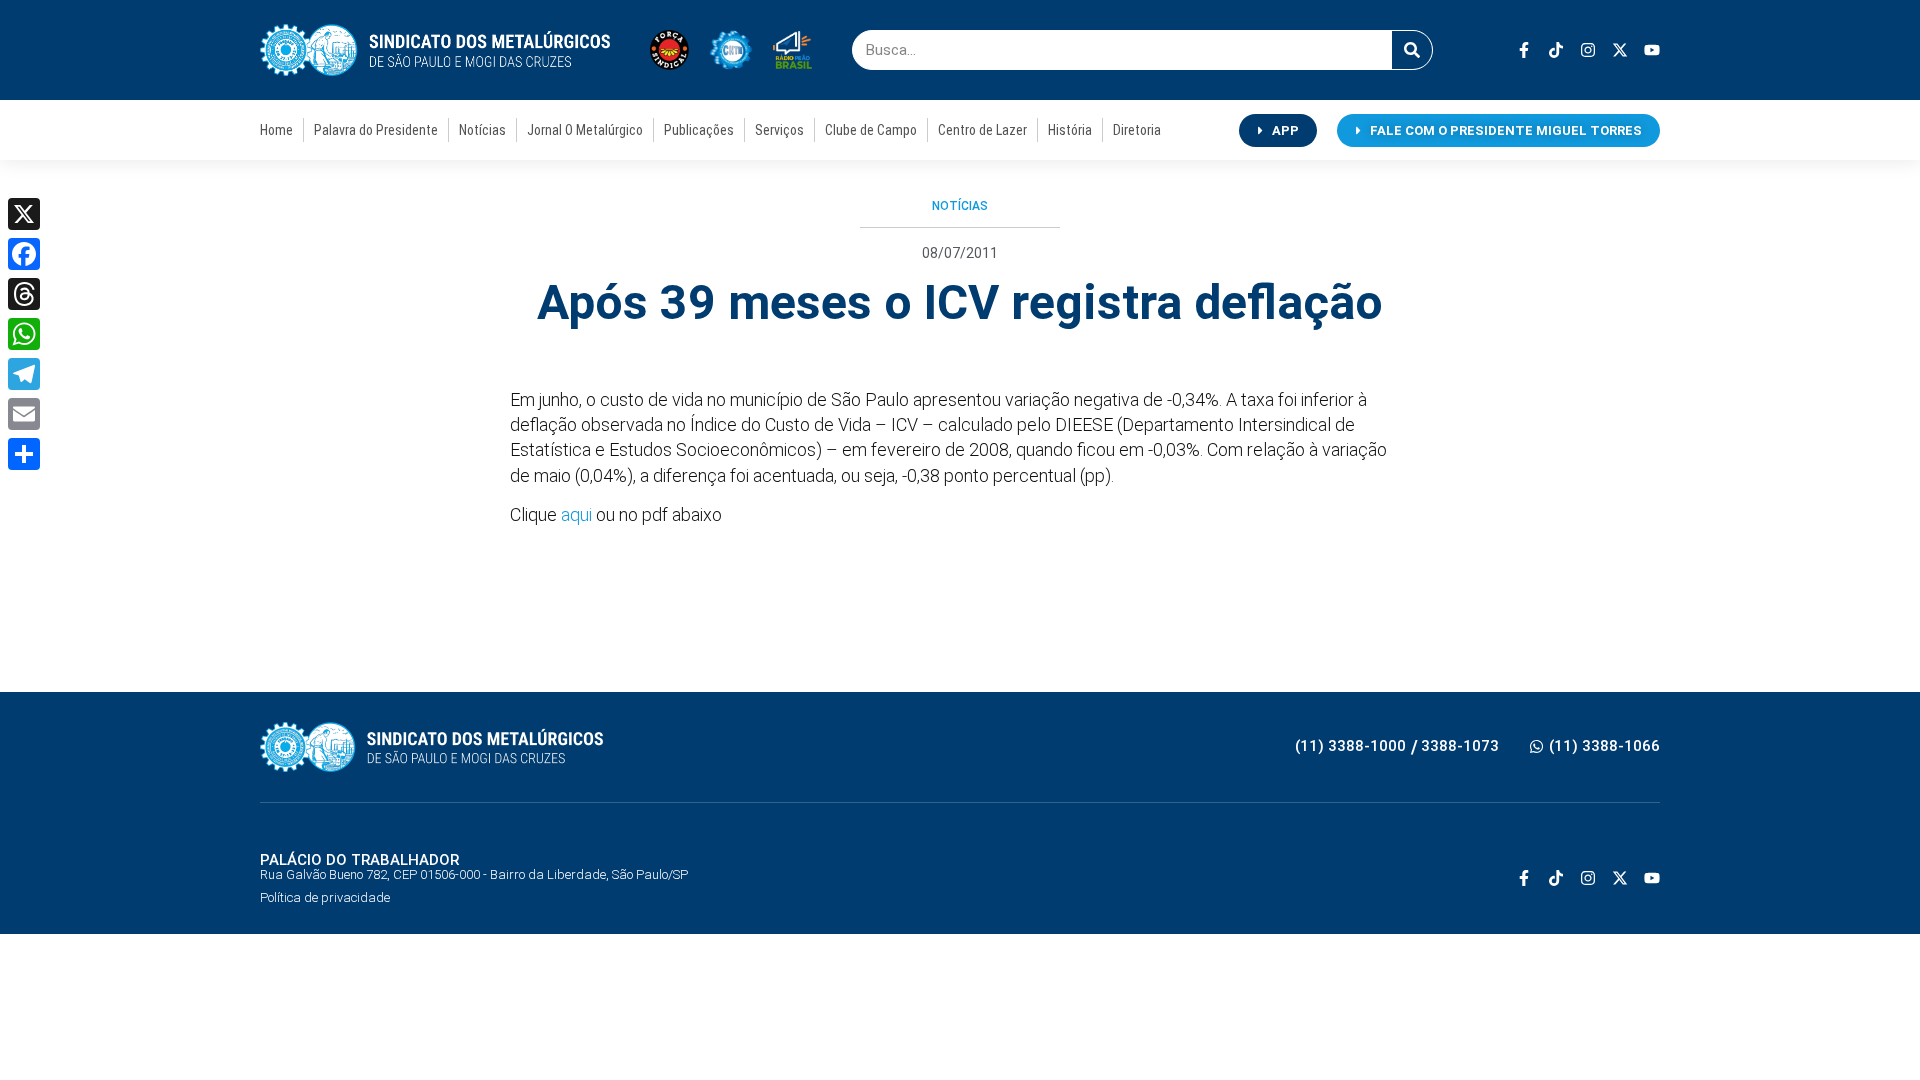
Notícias (482, 130)
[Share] (24, 454)
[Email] (24, 414)
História (1070, 130)
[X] (24, 214)
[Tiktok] (1556, 50)
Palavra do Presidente (376, 130)
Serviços (779, 130)
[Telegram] (24, 374)
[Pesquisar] (1412, 50)
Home (276, 130)
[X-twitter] (1620, 50)
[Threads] (24, 294)
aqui (578, 514)
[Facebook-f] (1524, 50)
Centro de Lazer (982, 130)
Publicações (699, 130)
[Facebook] (24, 254)
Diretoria (1137, 130)
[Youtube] (1652, 50)
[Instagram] (1588, 50)
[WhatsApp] (24, 334)
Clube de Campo (871, 130)
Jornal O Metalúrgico (585, 130)
